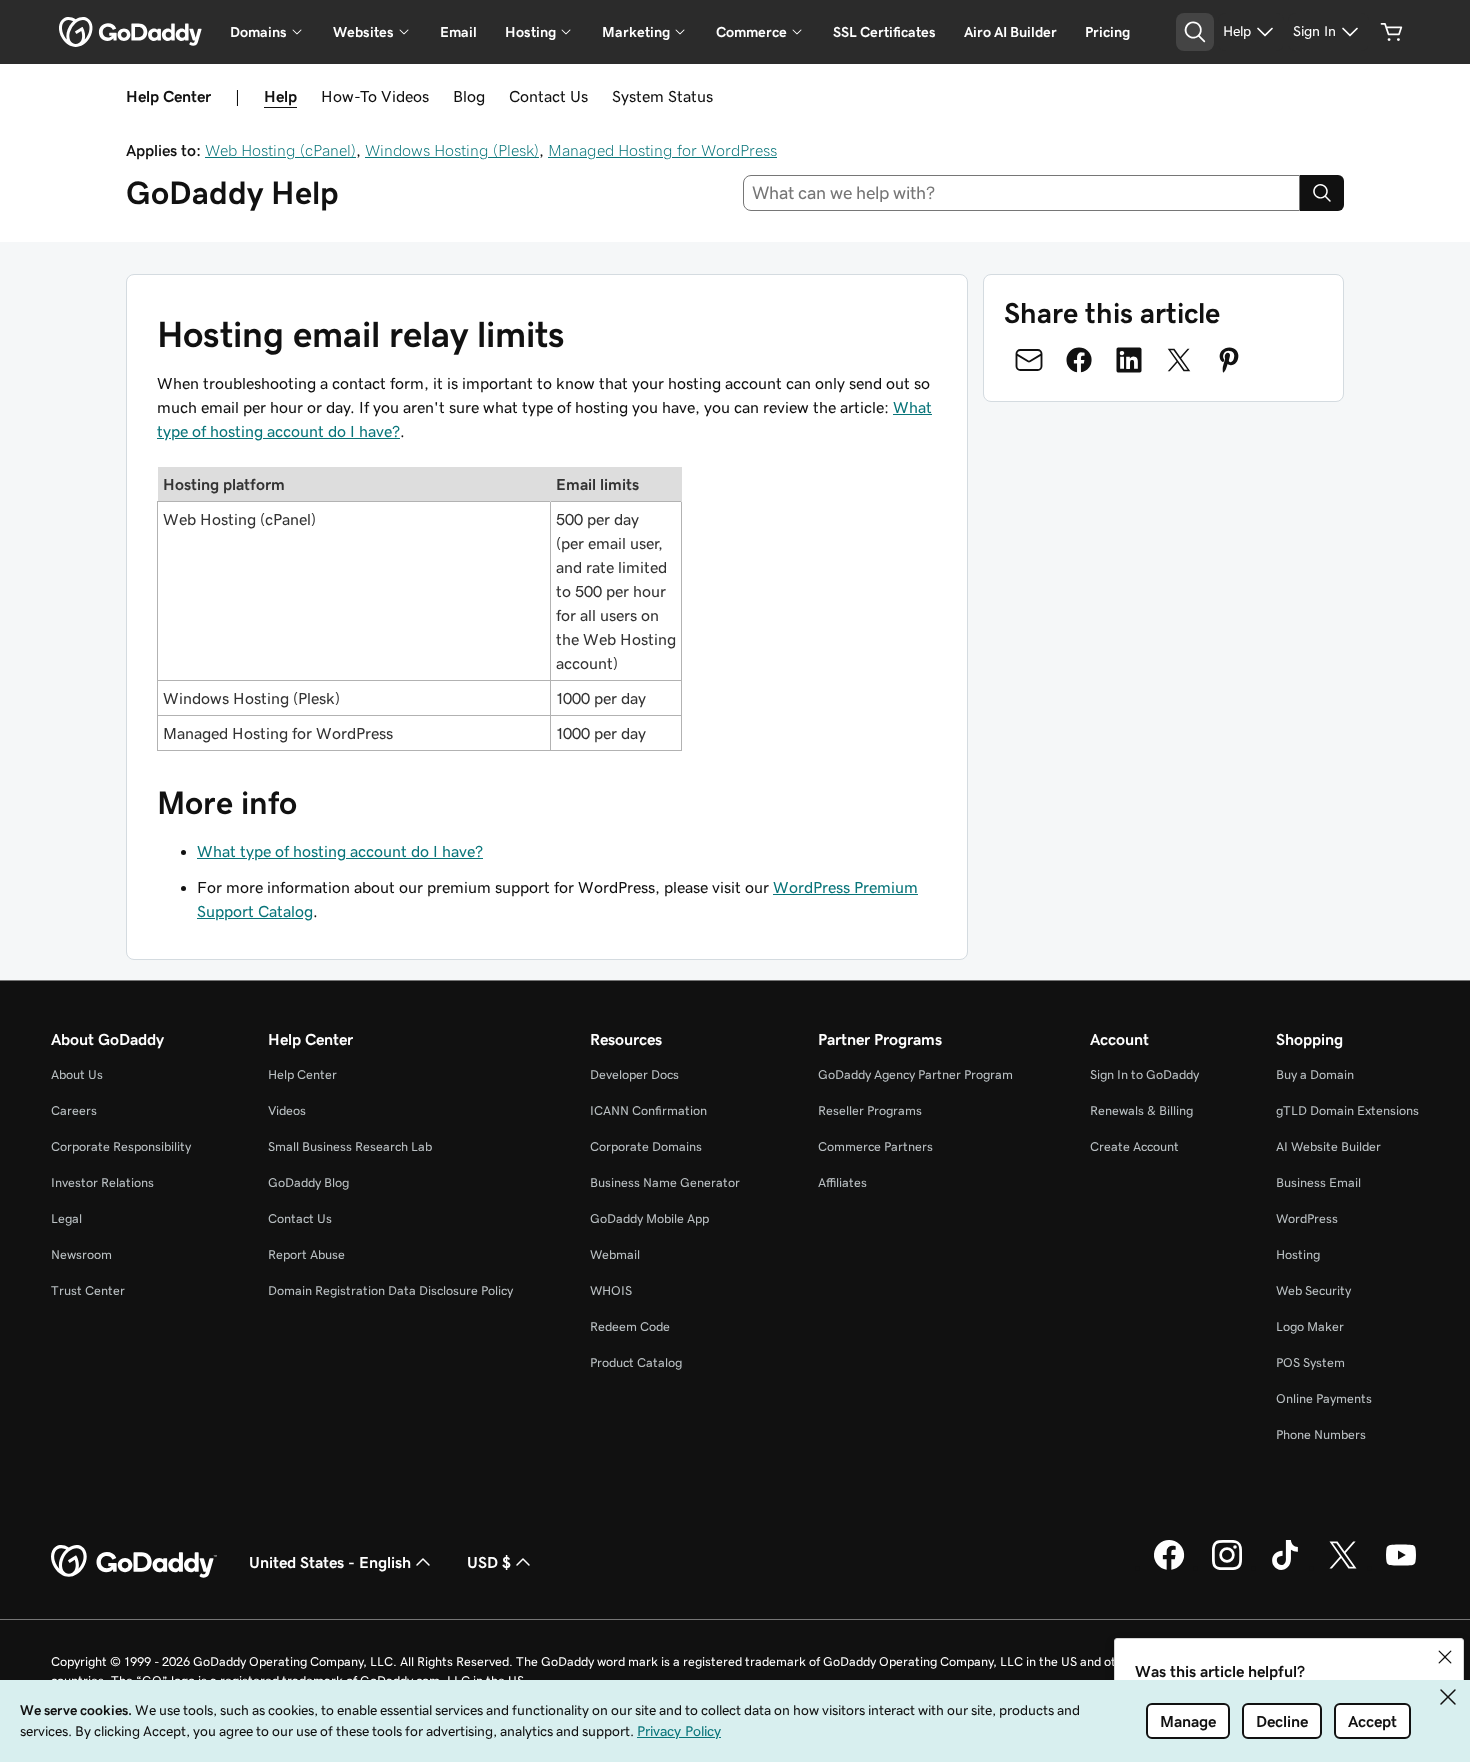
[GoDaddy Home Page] (134, 1562)
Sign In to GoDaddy (1144, 1074)
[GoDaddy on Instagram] (1227, 1567)
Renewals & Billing (1141, 1110)
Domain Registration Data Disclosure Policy (390, 1290)
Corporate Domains (646, 1146)
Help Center (302, 1074)
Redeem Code (630, 1326)
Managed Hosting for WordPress (662, 150)
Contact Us (548, 96)
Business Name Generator (665, 1182)
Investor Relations (102, 1182)
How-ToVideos (375, 96)
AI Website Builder (1328, 1146)
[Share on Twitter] (1179, 360)
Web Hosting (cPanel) (280, 150)
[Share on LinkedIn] (1129, 360)
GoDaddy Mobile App (649, 1218)
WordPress (1307, 1218)
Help (280, 96)
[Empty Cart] (1392, 32)
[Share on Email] (1029, 360)
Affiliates (842, 1182)
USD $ (489, 1562)
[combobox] (1022, 193)
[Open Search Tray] (1195, 32)
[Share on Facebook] (1079, 360)
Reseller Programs (870, 1110)
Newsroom (81, 1254)
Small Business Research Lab (350, 1146)
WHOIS (611, 1290)
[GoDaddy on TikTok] (1285, 1567)
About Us (77, 1074)
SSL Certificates (884, 32)
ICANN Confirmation (648, 1110)
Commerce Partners (875, 1146)
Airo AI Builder (1010, 32)
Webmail (615, 1254)
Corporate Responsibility (121, 1146)
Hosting (1298, 1254)
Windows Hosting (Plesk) (452, 150)
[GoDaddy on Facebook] (1169, 1567)
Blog (469, 96)
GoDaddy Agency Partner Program (915, 1074)
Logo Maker (1310, 1326)
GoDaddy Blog (308, 1182)
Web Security (1313, 1290)
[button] (1445, 1657)
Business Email (1318, 1182)
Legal (66, 1218)
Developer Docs (634, 1074)
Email (458, 32)
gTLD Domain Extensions (1347, 1110)
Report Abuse (306, 1254)
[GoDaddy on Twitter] (1343, 1567)
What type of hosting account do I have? (340, 851)
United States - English (330, 1562)
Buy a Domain (1315, 1074)
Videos (287, 1110)
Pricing (1107, 32)
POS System (1310, 1362)
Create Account (1134, 1146)
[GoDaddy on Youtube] (1401, 1567)
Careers (74, 1110)
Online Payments (1324, 1398)
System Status (662, 96)
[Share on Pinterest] (1229, 360)
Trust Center (88, 1290)
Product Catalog (636, 1362)
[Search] (1322, 193)
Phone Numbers (1321, 1434)
